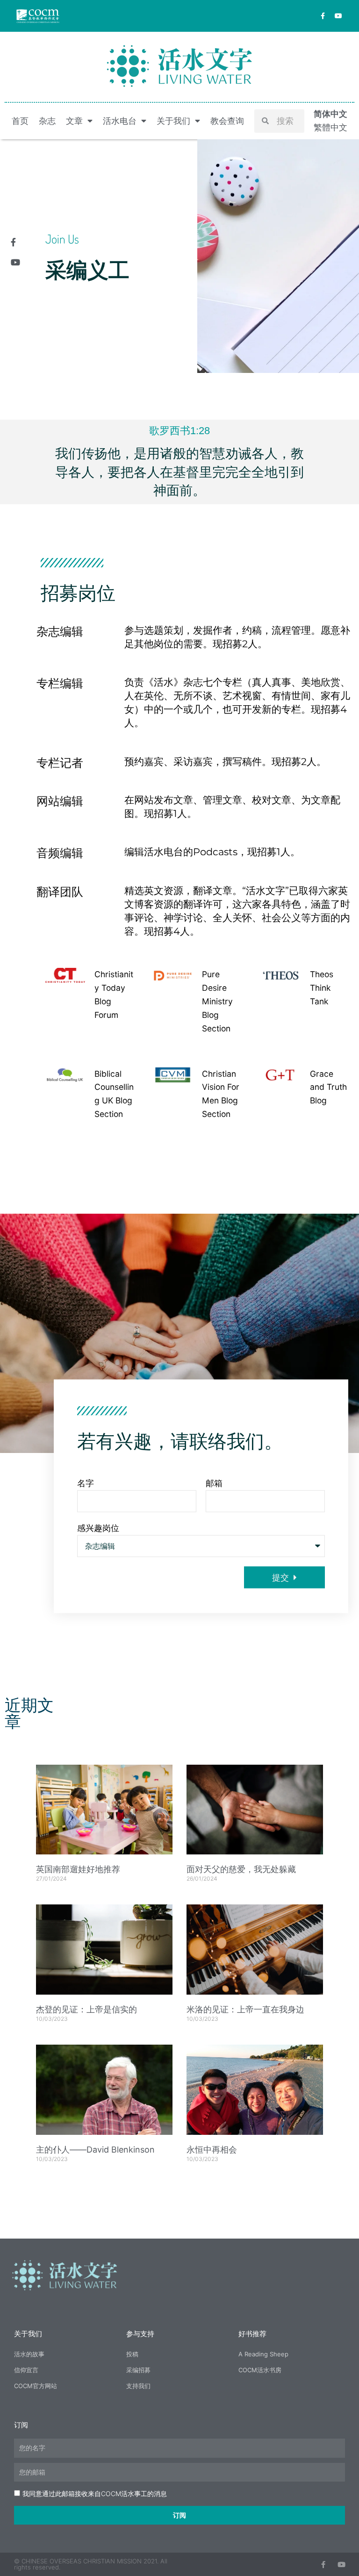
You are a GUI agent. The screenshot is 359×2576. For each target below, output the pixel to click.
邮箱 (214, 1483)
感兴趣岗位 (98, 1528)
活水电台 (120, 121)
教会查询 (227, 121)
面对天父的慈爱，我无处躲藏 (241, 1869)
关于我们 (173, 121)
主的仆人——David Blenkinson (95, 2150)
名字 (86, 1483)
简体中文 (330, 114)
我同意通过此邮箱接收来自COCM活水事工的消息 (95, 2494)
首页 (20, 121)
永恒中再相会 (212, 2150)
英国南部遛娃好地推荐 (78, 1869)
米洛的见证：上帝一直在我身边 (245, 2009)
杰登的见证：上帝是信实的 (86, 2009)
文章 (74, 121)
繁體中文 (330, 127)
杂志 (47, 121)
